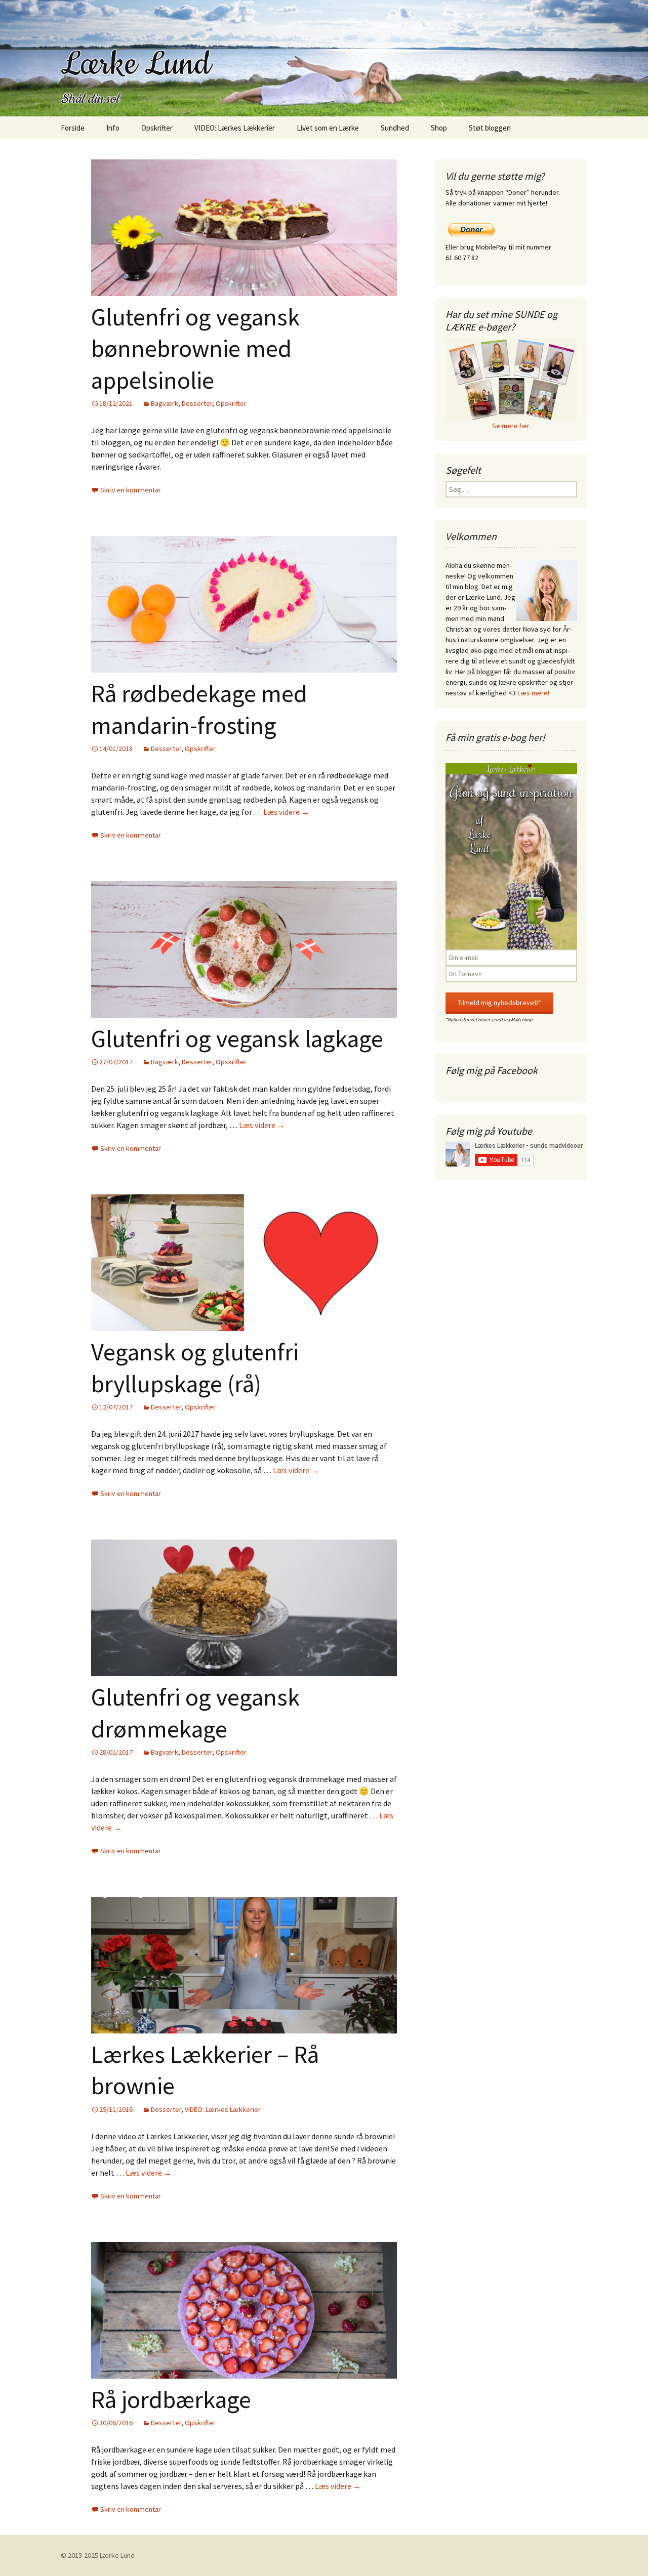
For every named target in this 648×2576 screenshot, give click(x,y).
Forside (73, 128)
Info (113, 128)
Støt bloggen (490, 128)
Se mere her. (511, 426)
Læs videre (286, 812)
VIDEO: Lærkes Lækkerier (235, 128)
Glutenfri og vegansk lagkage (237, 1038)
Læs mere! (533, 693)
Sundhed (395, 128)
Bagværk (165, 403)
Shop (439, 128)
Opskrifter (157, 128)
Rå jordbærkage (171, 2399)
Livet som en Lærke (328, 128)
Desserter (197, 403)
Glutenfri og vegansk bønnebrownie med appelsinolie (195, 348)
